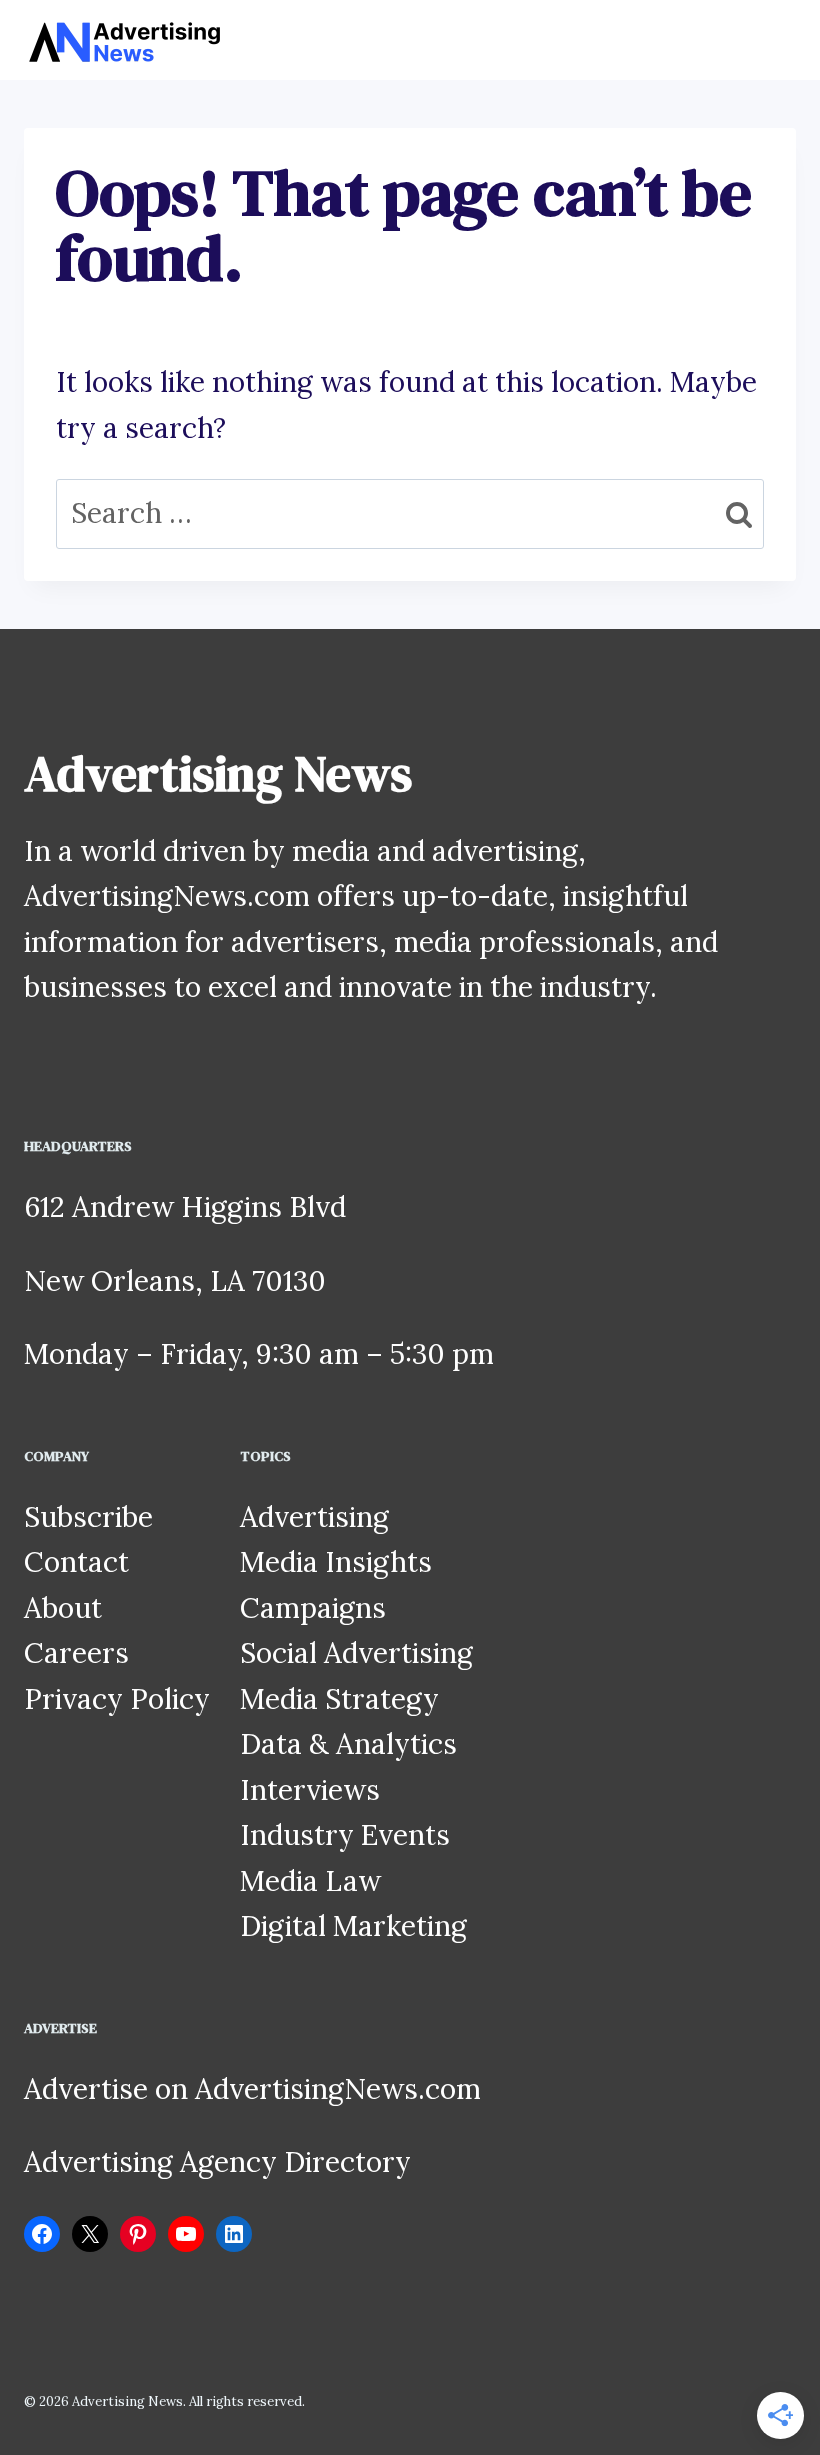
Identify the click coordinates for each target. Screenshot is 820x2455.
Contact (76, 1562)
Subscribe (88, 1517)
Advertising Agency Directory (217, 2162)
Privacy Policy (117, 1699)
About (63, 1608)
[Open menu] (777, 39)
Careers (76, 1653)
